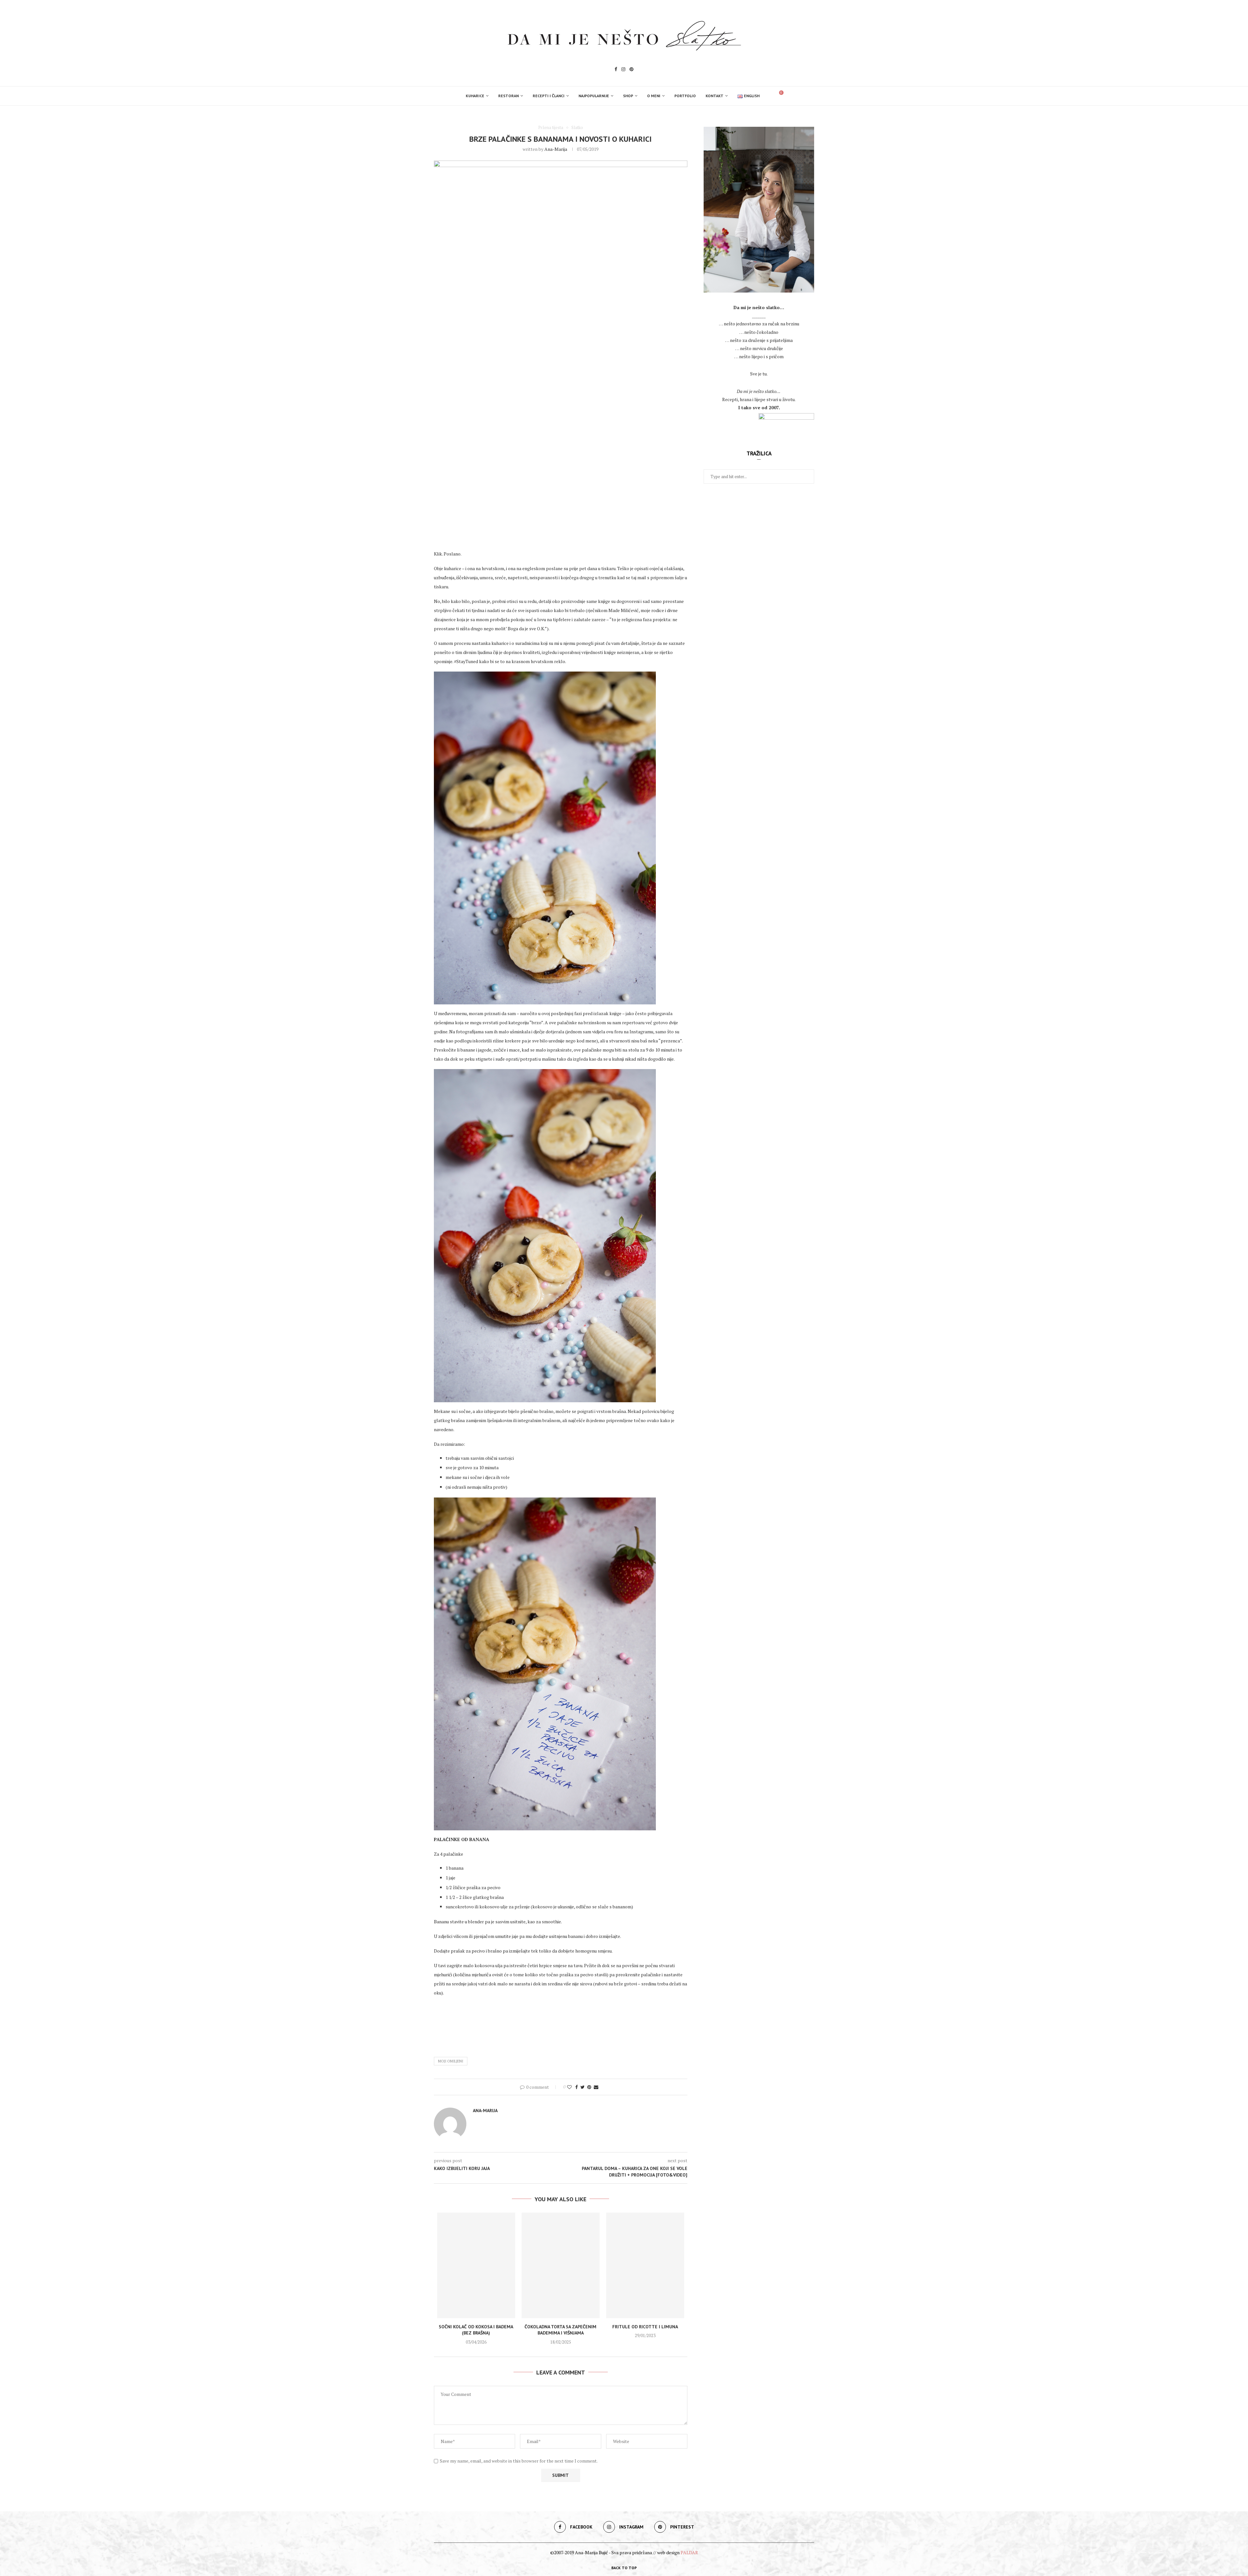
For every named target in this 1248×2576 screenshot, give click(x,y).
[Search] (768, 96)
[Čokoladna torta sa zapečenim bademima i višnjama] (561, 2265)
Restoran (508, 96)
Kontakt (715, 96)
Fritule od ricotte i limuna (645, 2327)
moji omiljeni (451, 2061)
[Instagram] (623, 70)
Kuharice (475, 96)
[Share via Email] (596, 2087)
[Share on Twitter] (583, 2087)
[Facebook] (616, 70)
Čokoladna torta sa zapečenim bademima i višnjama (560, 2330)
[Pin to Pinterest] (589, 2087)
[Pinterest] (631, 70)
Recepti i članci (549, 96)
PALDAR (689, 2552)
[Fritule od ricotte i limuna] (645, 2265)
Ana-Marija (556, 149)
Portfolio (685, 96)
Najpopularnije (594, 96)
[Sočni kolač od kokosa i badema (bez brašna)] (476, 2265)
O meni (654, 96)
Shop (628, 96)
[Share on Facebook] (577, 2087)
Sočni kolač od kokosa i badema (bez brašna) (476, 2330)
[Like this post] (569, 2087)
